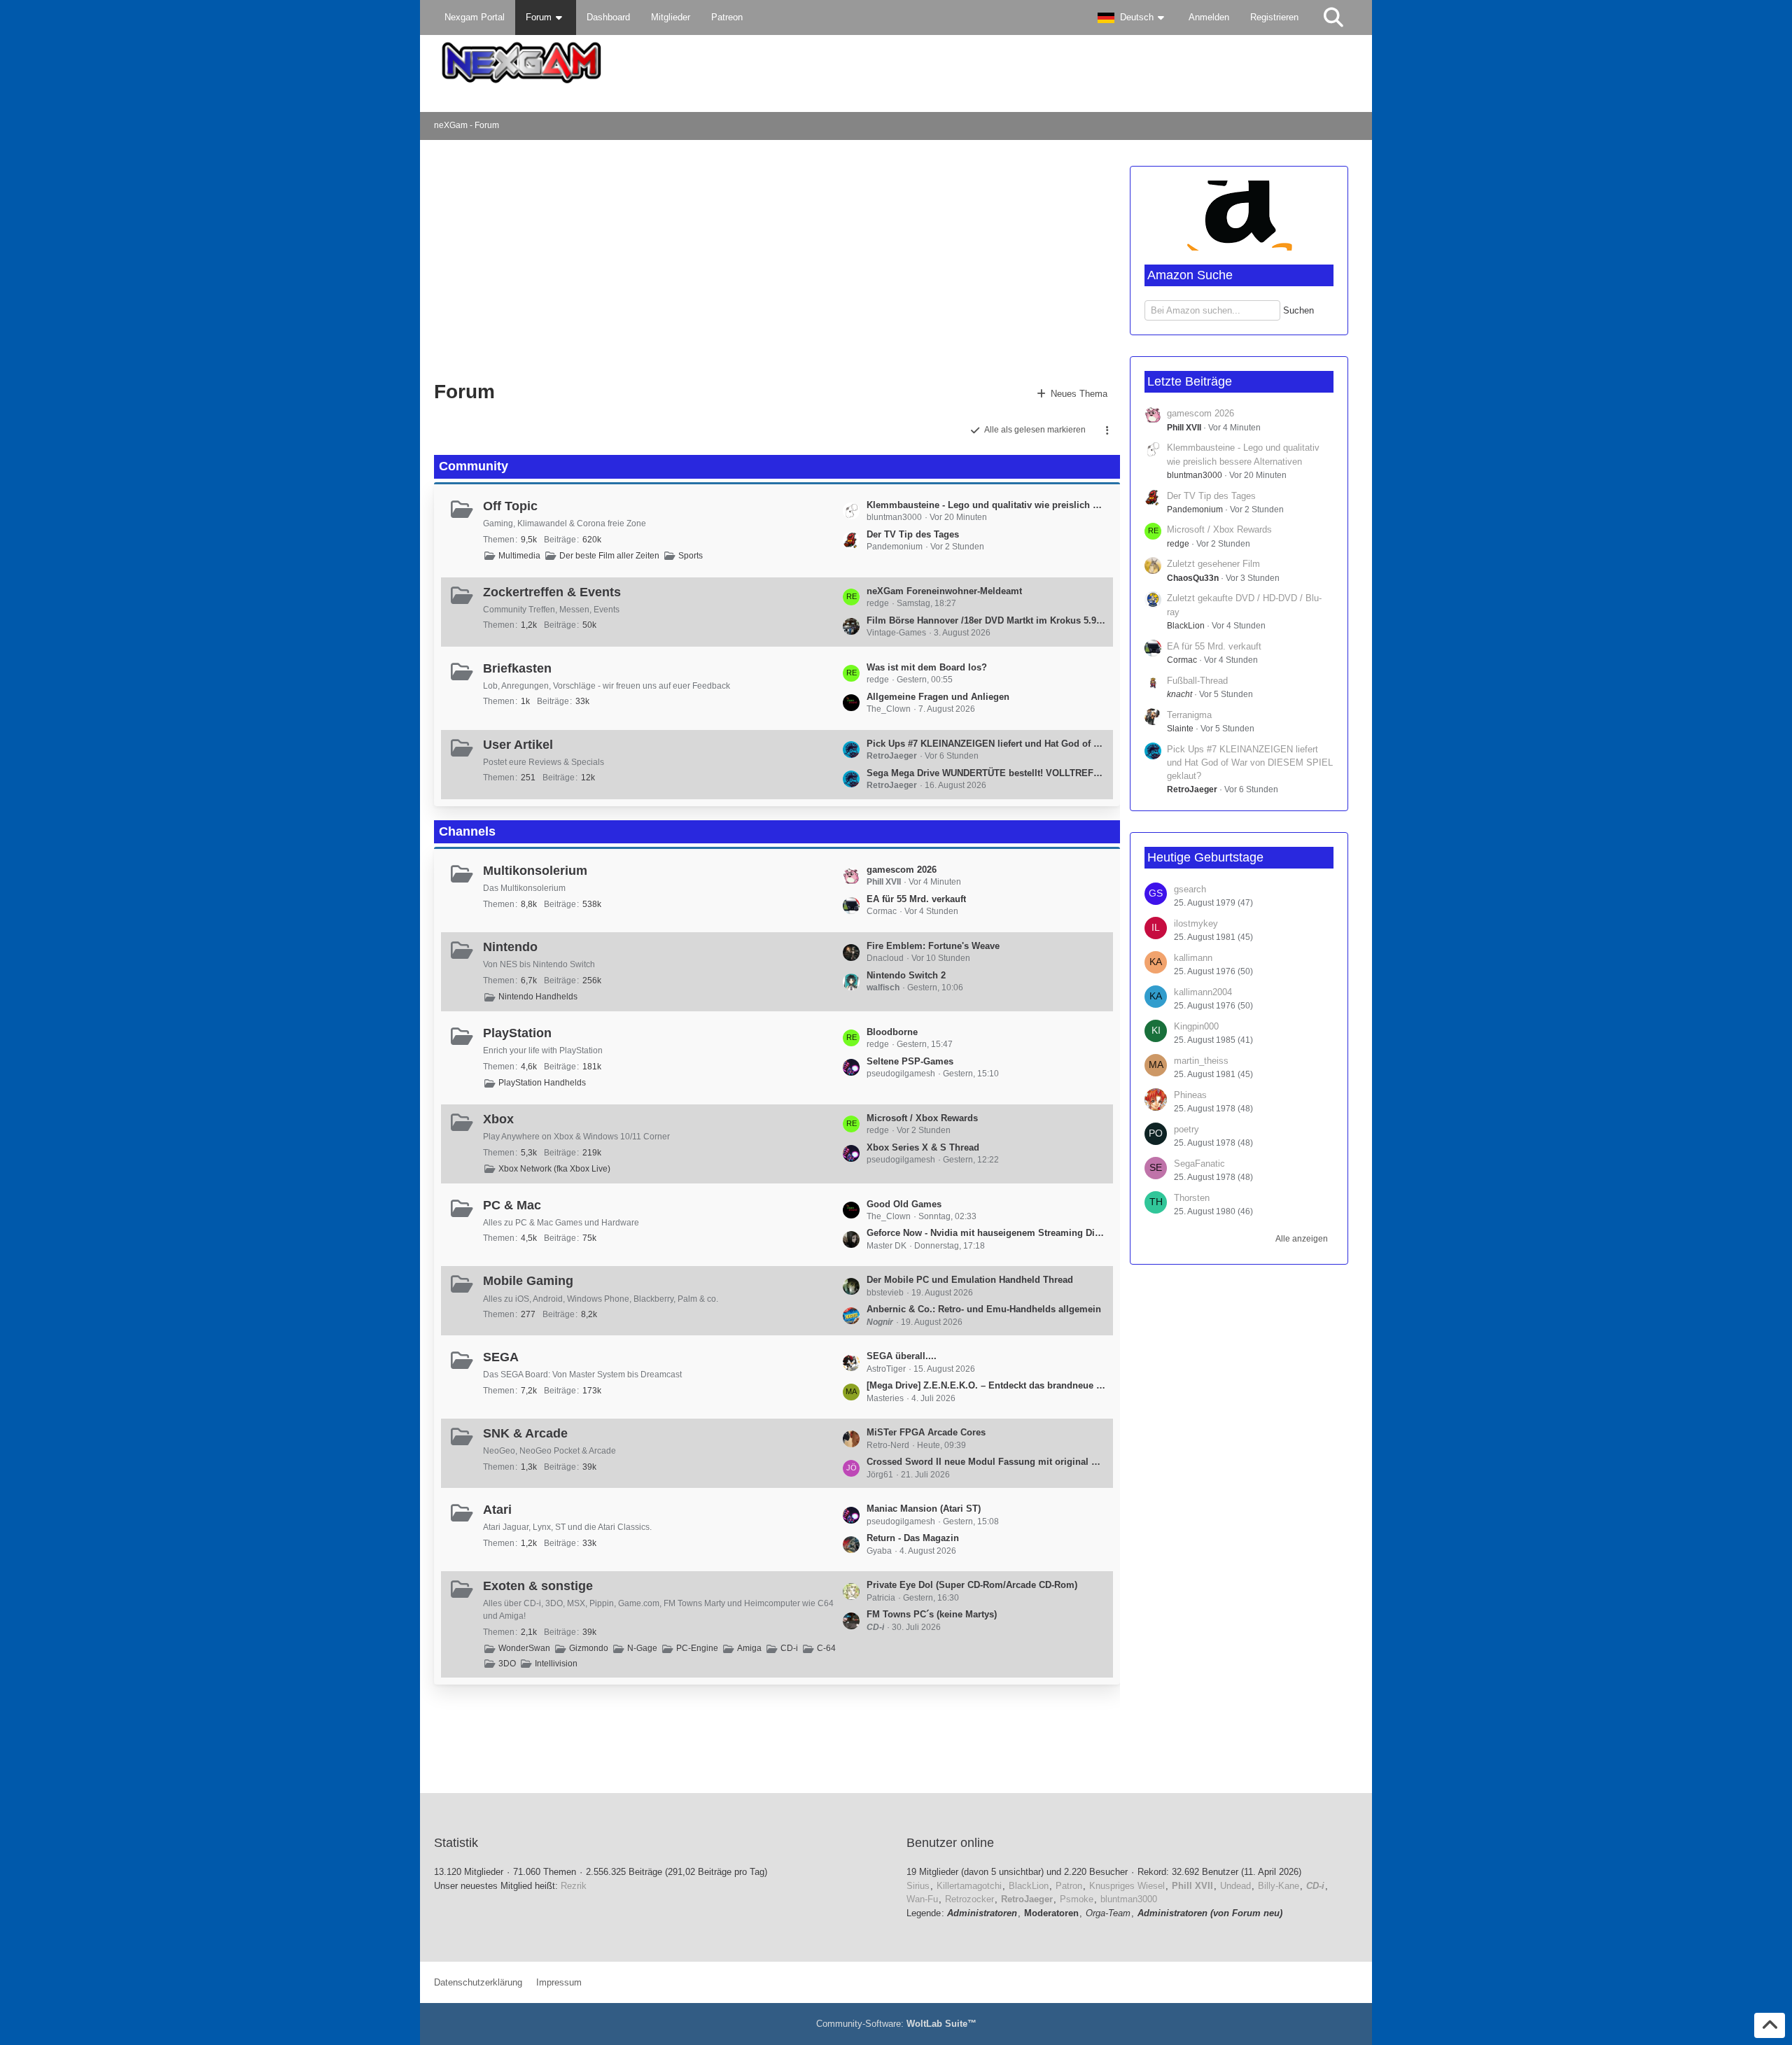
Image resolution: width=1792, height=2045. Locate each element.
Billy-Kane (1279, 1886)
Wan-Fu (922, 1899)
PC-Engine (697, 1648)
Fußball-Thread (1197, 681)
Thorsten (1192, 1198)
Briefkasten (517, 668)
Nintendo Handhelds (538, 997)
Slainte (1180, 729)
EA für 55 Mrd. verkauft (916, 899)
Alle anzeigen (1302, 1239)
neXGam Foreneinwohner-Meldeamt (944, 591)
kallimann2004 (1203, 992)
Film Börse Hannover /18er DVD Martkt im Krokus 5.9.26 (986, 620)
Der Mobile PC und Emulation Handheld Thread (970, 1280)
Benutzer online (950, 1843)
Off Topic (510, 506)
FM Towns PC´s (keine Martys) (932, 1614)
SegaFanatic (1199, 1164)
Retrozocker (969, 1899)
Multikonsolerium (535, 871)
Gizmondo (589, 1648)
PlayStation (517, 1033)
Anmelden (1209, 17)
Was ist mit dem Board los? (927, 667)
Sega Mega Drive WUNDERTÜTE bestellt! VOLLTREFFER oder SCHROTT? (986, 773)
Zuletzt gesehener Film (1213, 564)
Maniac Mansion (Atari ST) (924, 1509)
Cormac (1182, 660)
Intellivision (556, 1664)
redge (1178, 544)
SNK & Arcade (525, 1433)
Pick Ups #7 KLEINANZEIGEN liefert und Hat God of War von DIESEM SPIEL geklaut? (986, 744)
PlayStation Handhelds (542, 1083)
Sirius (918, 1886)
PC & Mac (512, 1205)
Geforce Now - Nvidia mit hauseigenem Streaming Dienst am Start (986, 1233)
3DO (507, 1664)
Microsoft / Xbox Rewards (922, 1118)
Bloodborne (892, 1032)
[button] (1133, 17)
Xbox (498, 1119)
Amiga (749, 1648)
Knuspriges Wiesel (1127, 1886)
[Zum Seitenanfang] (1770, 2025)
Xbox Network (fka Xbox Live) (554, 1169)
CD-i (789, 1648)
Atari (497, 1510)
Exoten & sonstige (538, 1586)
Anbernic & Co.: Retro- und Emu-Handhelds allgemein (984, 1309)
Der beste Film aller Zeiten (609, 556)
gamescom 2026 (902, 870)
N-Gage (642, 1648)
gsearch (1190, 889)
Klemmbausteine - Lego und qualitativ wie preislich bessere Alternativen (986, 505)
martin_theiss (1201, 1061)
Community (474, 466)
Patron (1069, 1886)
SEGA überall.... (902, 1356)
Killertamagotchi (969, 1886)
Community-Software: (896, 2024)
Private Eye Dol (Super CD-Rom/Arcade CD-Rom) (972, 1585)
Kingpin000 (1196, 1026)
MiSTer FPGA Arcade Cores (926, 1432)
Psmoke (1077, 1899)
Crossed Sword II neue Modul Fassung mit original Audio (986, 1462)
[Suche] (1333, 17)
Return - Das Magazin (913, 1538)
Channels (467, 831)
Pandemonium (1195, 510)
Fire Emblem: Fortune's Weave (933, 946)
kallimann (1193, 958)
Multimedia (519, 556)
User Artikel (518, 745)
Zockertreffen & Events (552, 592)
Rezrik (574, 1886)
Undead (1235, 1886)
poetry (1186, 1129)
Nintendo (510, 947)
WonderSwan (524, 1648)
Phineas (1190, 1095)
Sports (691, 556)
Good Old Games (904, 1204)
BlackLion (1186, 626)
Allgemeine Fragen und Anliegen (938, 697)
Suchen (1298, 310)
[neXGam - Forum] (896, 63)
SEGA (501, 1357)
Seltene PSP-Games (910, 1061)
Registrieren (1274, 17)
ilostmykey (1196, 923)
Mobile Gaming (528, 1281)
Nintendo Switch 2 (906, 975)
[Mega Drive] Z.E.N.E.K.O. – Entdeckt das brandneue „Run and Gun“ (986, 1385)
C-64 (826, 1648)
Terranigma (1189, 715)
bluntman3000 (1195, 475)
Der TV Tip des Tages (913, 534)
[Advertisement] (661, 259)
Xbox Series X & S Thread (923, 1147)
